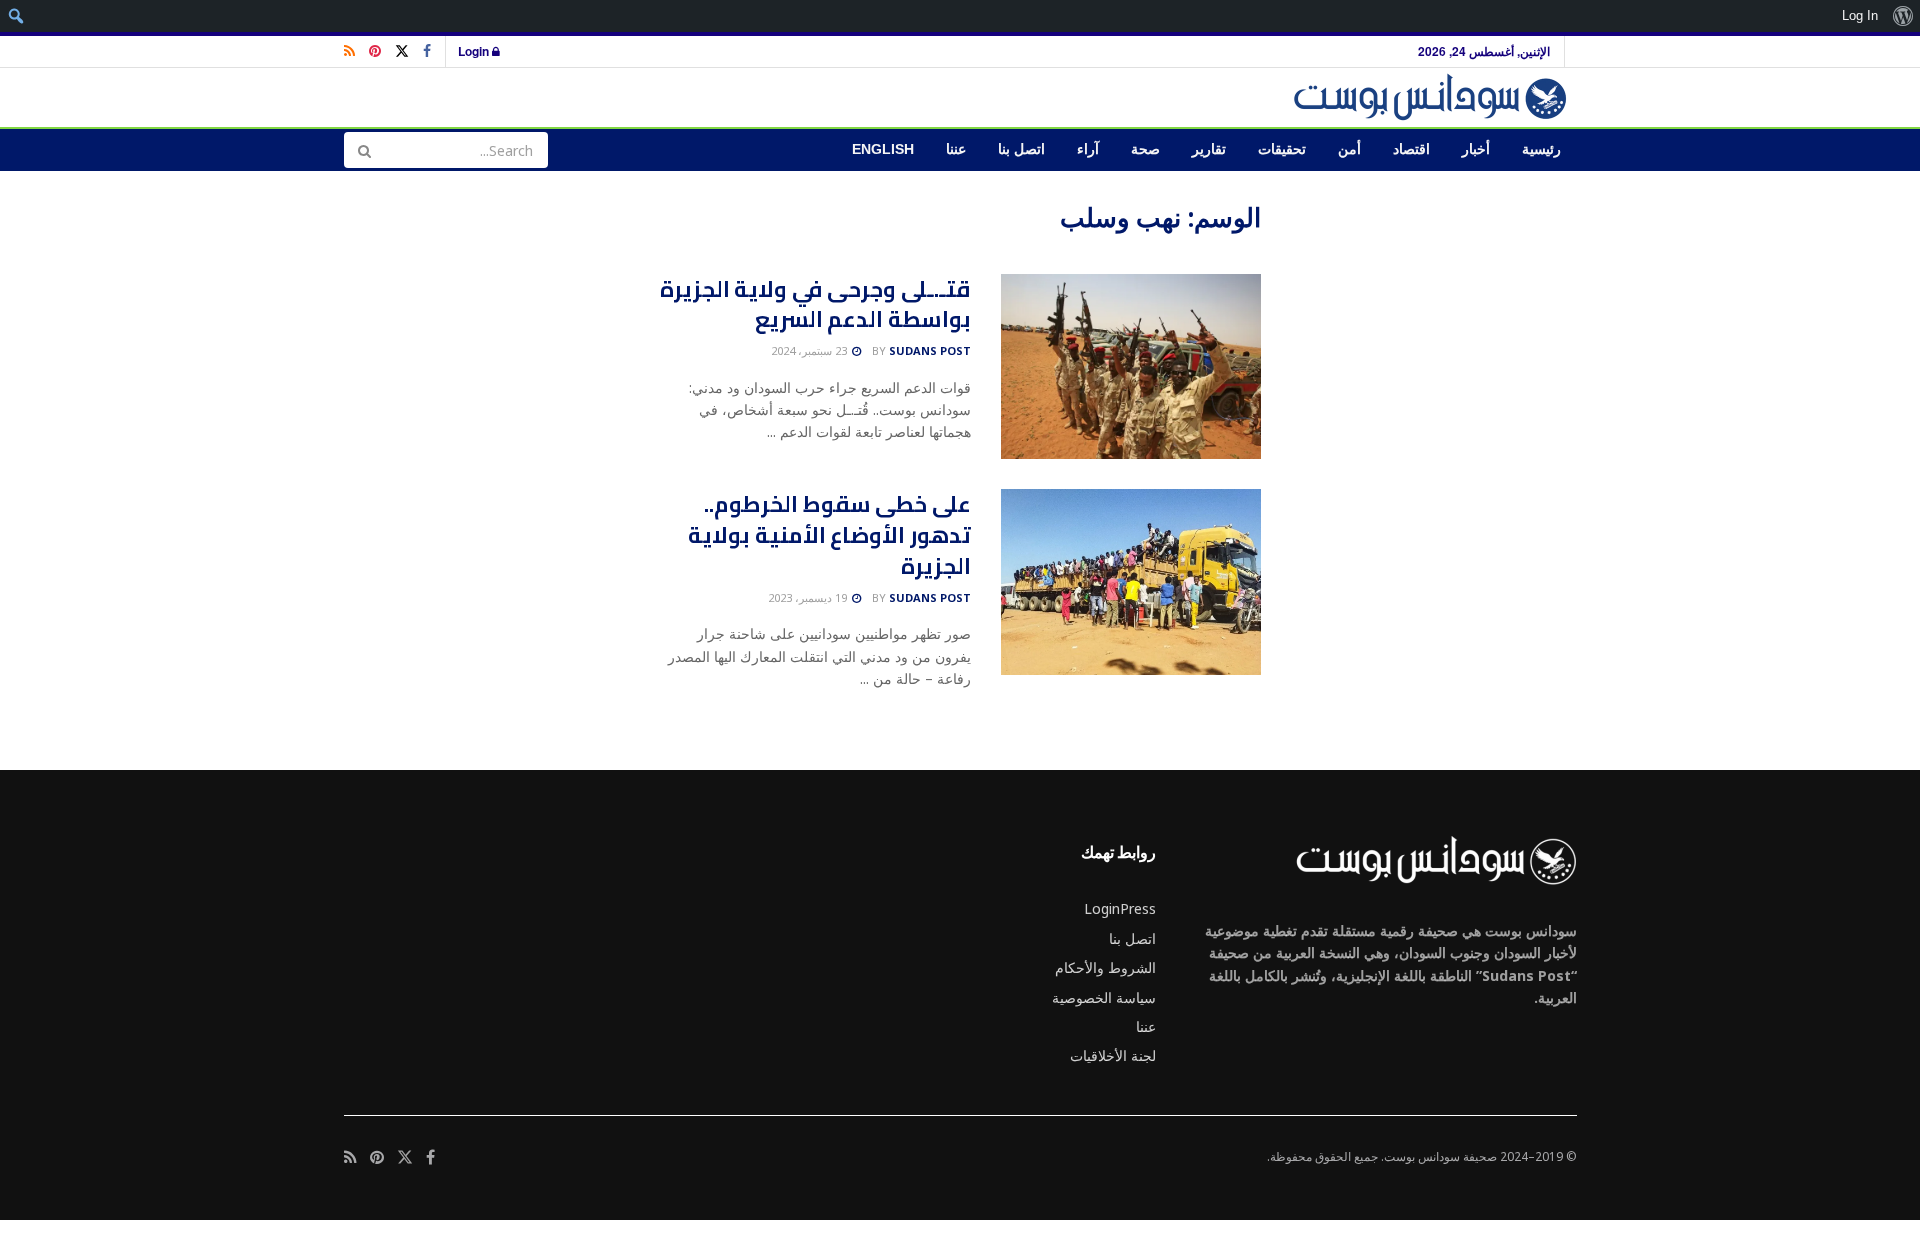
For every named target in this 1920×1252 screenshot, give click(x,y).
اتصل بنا (1021, 149)
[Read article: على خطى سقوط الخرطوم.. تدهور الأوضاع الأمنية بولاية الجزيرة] (1131, 582)
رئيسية (1541, 149)
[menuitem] (1902, 16)
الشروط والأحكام (1105, 967)
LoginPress (1120, 908)
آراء (1088, 149)
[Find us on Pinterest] (375, 51)
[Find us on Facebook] (427, 51)
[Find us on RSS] (349, 51)
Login (475, 51)
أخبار (1476, 149)
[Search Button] (364, 150)
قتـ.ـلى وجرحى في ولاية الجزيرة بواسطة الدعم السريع (815, 304)
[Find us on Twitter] (402, 51)
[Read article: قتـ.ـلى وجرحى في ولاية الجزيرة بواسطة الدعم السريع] (1131, 367)
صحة (1145, 149)
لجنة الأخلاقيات (1113, 1055)
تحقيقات (1282, 149)
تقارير (1209, 149)
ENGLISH (883, 149)
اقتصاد (1411, 149)
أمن (1349, 149)
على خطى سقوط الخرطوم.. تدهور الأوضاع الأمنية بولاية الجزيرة (829, 535)
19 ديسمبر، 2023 (809, 597)
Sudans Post (930, 350)
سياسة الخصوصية (1104, 997)
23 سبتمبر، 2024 (810, 350)
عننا (956, 149)
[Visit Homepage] (1433, 97)
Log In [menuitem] (1860, 15)
